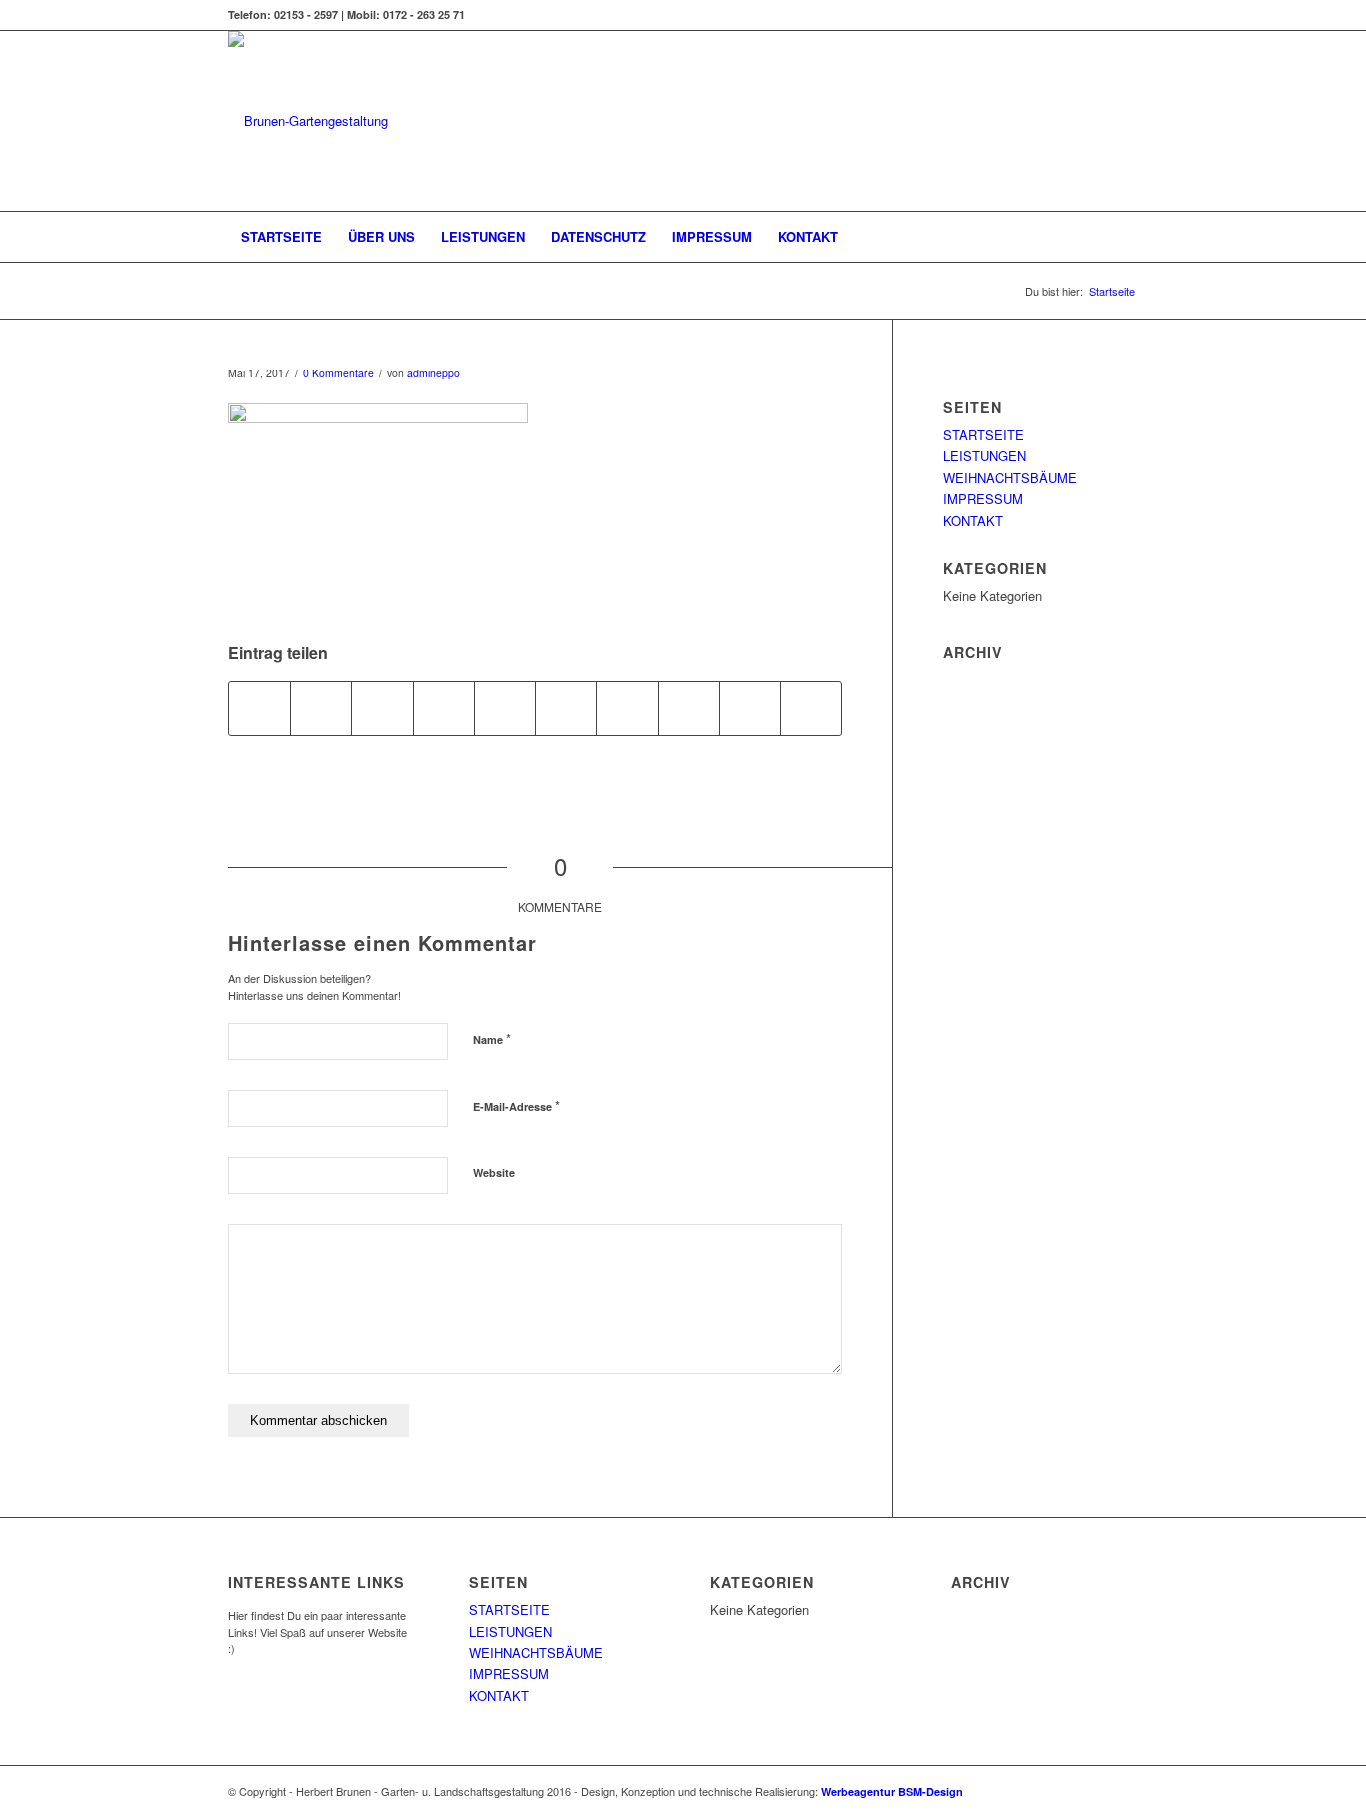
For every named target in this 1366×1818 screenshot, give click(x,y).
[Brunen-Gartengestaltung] (308, 121)
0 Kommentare (338, 372)
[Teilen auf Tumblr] (627, 708)
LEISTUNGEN (984, 455)
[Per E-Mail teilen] (811, 708)
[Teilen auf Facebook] (259, 708)
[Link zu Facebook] (1123, 15)
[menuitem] (281, 237)
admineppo (433, 372)
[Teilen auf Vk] (689, 708)
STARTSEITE (983, 434)
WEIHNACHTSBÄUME (1010, 477)
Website (494, 1172)
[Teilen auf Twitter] (321, 708)
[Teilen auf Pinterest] (505, 708)
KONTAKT (973, 520)
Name (492, 1038)
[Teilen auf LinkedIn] (566, 708)
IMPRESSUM (983, 498)
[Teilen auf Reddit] (750, 708)
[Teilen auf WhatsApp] (444, 708)
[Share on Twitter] (382, 708)
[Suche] (1125, 237)
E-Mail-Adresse (516, 1105)
